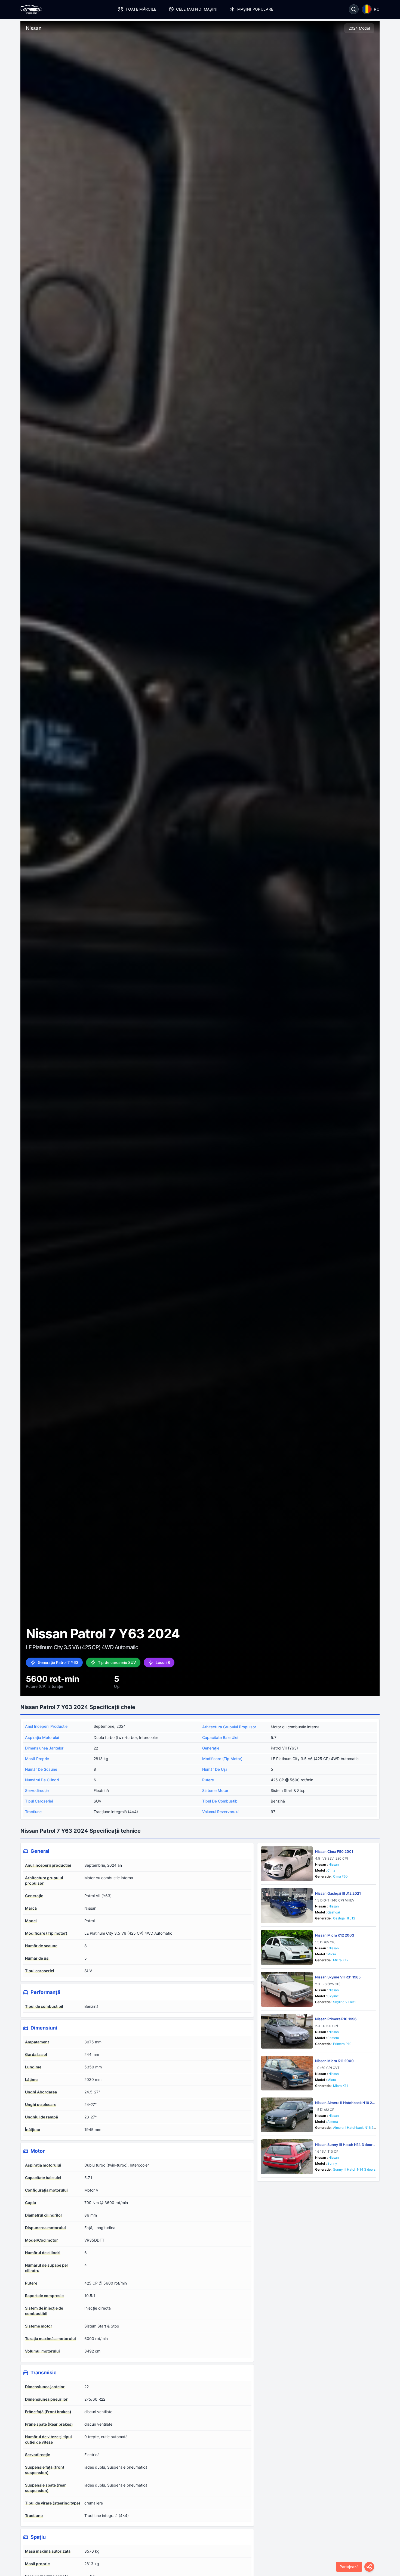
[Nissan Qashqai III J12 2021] (287, 1906)
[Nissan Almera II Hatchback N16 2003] (287, 2115)
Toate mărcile (141, 9)
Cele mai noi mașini (197, 9)
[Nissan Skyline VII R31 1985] (287, 1989)
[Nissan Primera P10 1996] (287, 2031)
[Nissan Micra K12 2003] (287, 1947)
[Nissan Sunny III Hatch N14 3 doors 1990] (287, 2157)
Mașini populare (255, 9)
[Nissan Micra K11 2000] (287, 2073)
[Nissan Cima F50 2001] (287, 1864)
